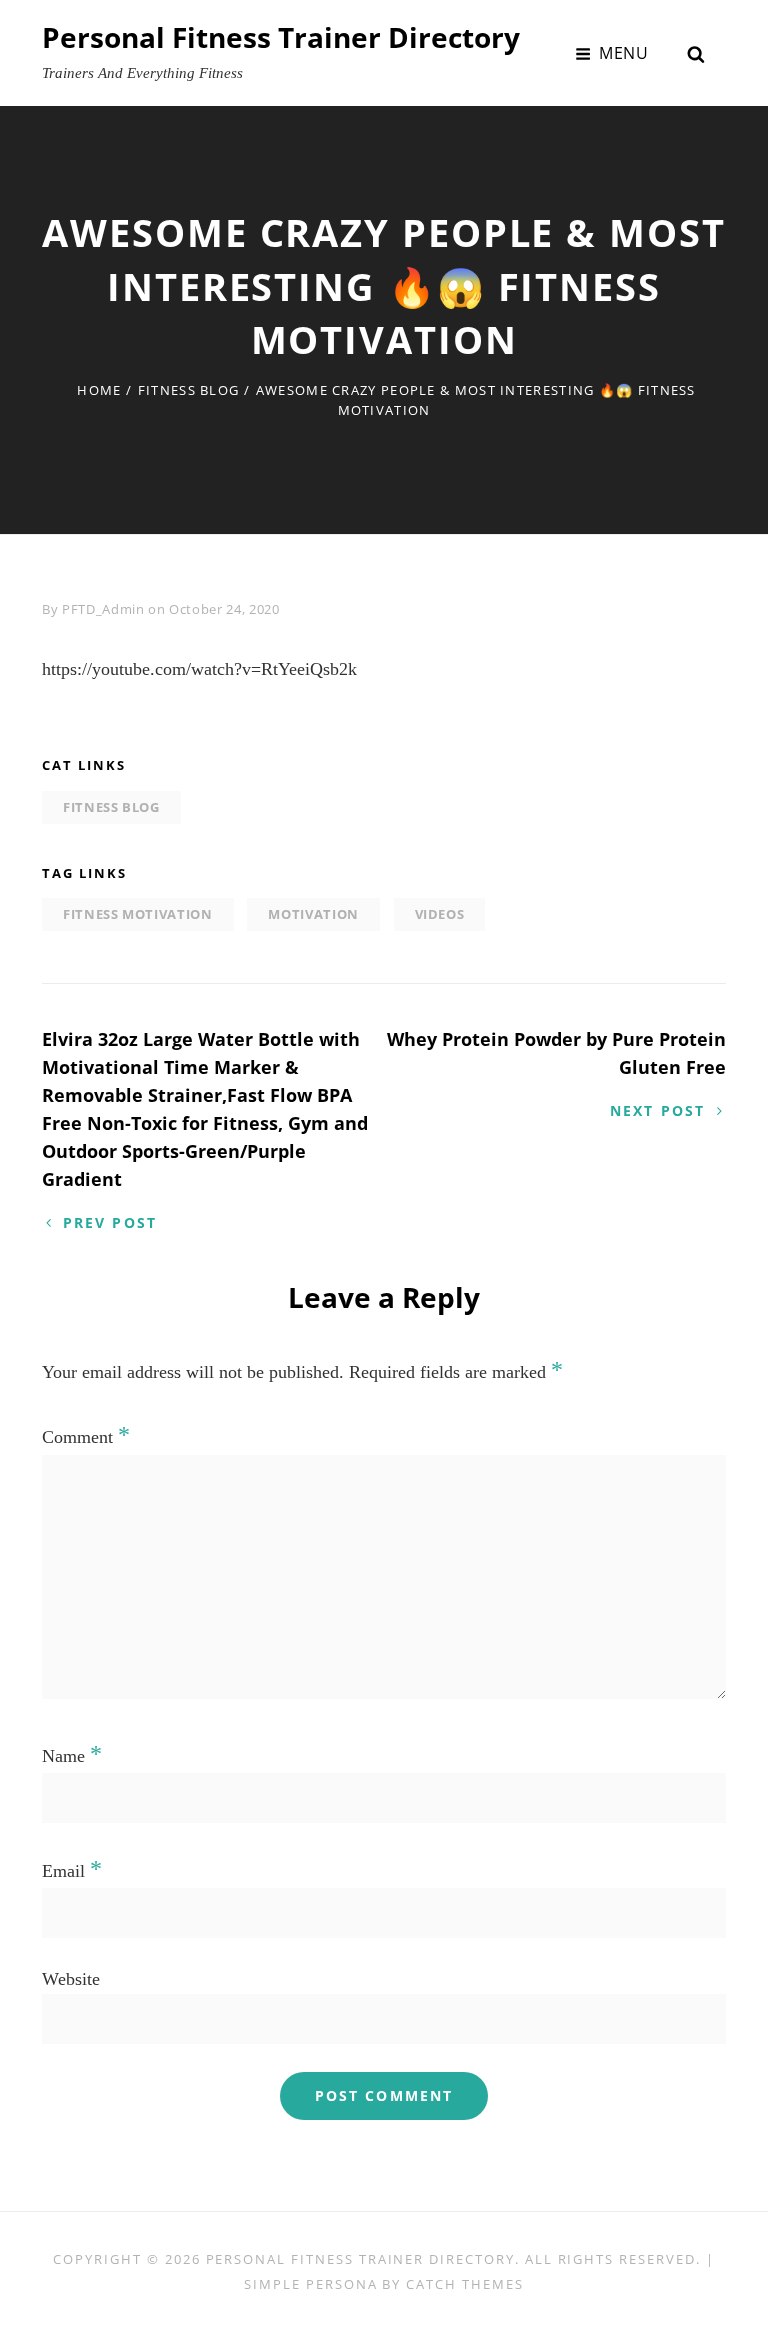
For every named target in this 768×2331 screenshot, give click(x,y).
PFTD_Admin (103, 609)
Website (71, 1979)
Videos (440, 914)
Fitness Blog (189, 390)
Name (72, 1756)
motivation (313, 914)
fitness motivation (138, 914)
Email (72, 1871)
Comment (86, 1437)
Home (99, 390)
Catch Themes (464, 2284)
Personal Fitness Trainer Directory (281, 37)
